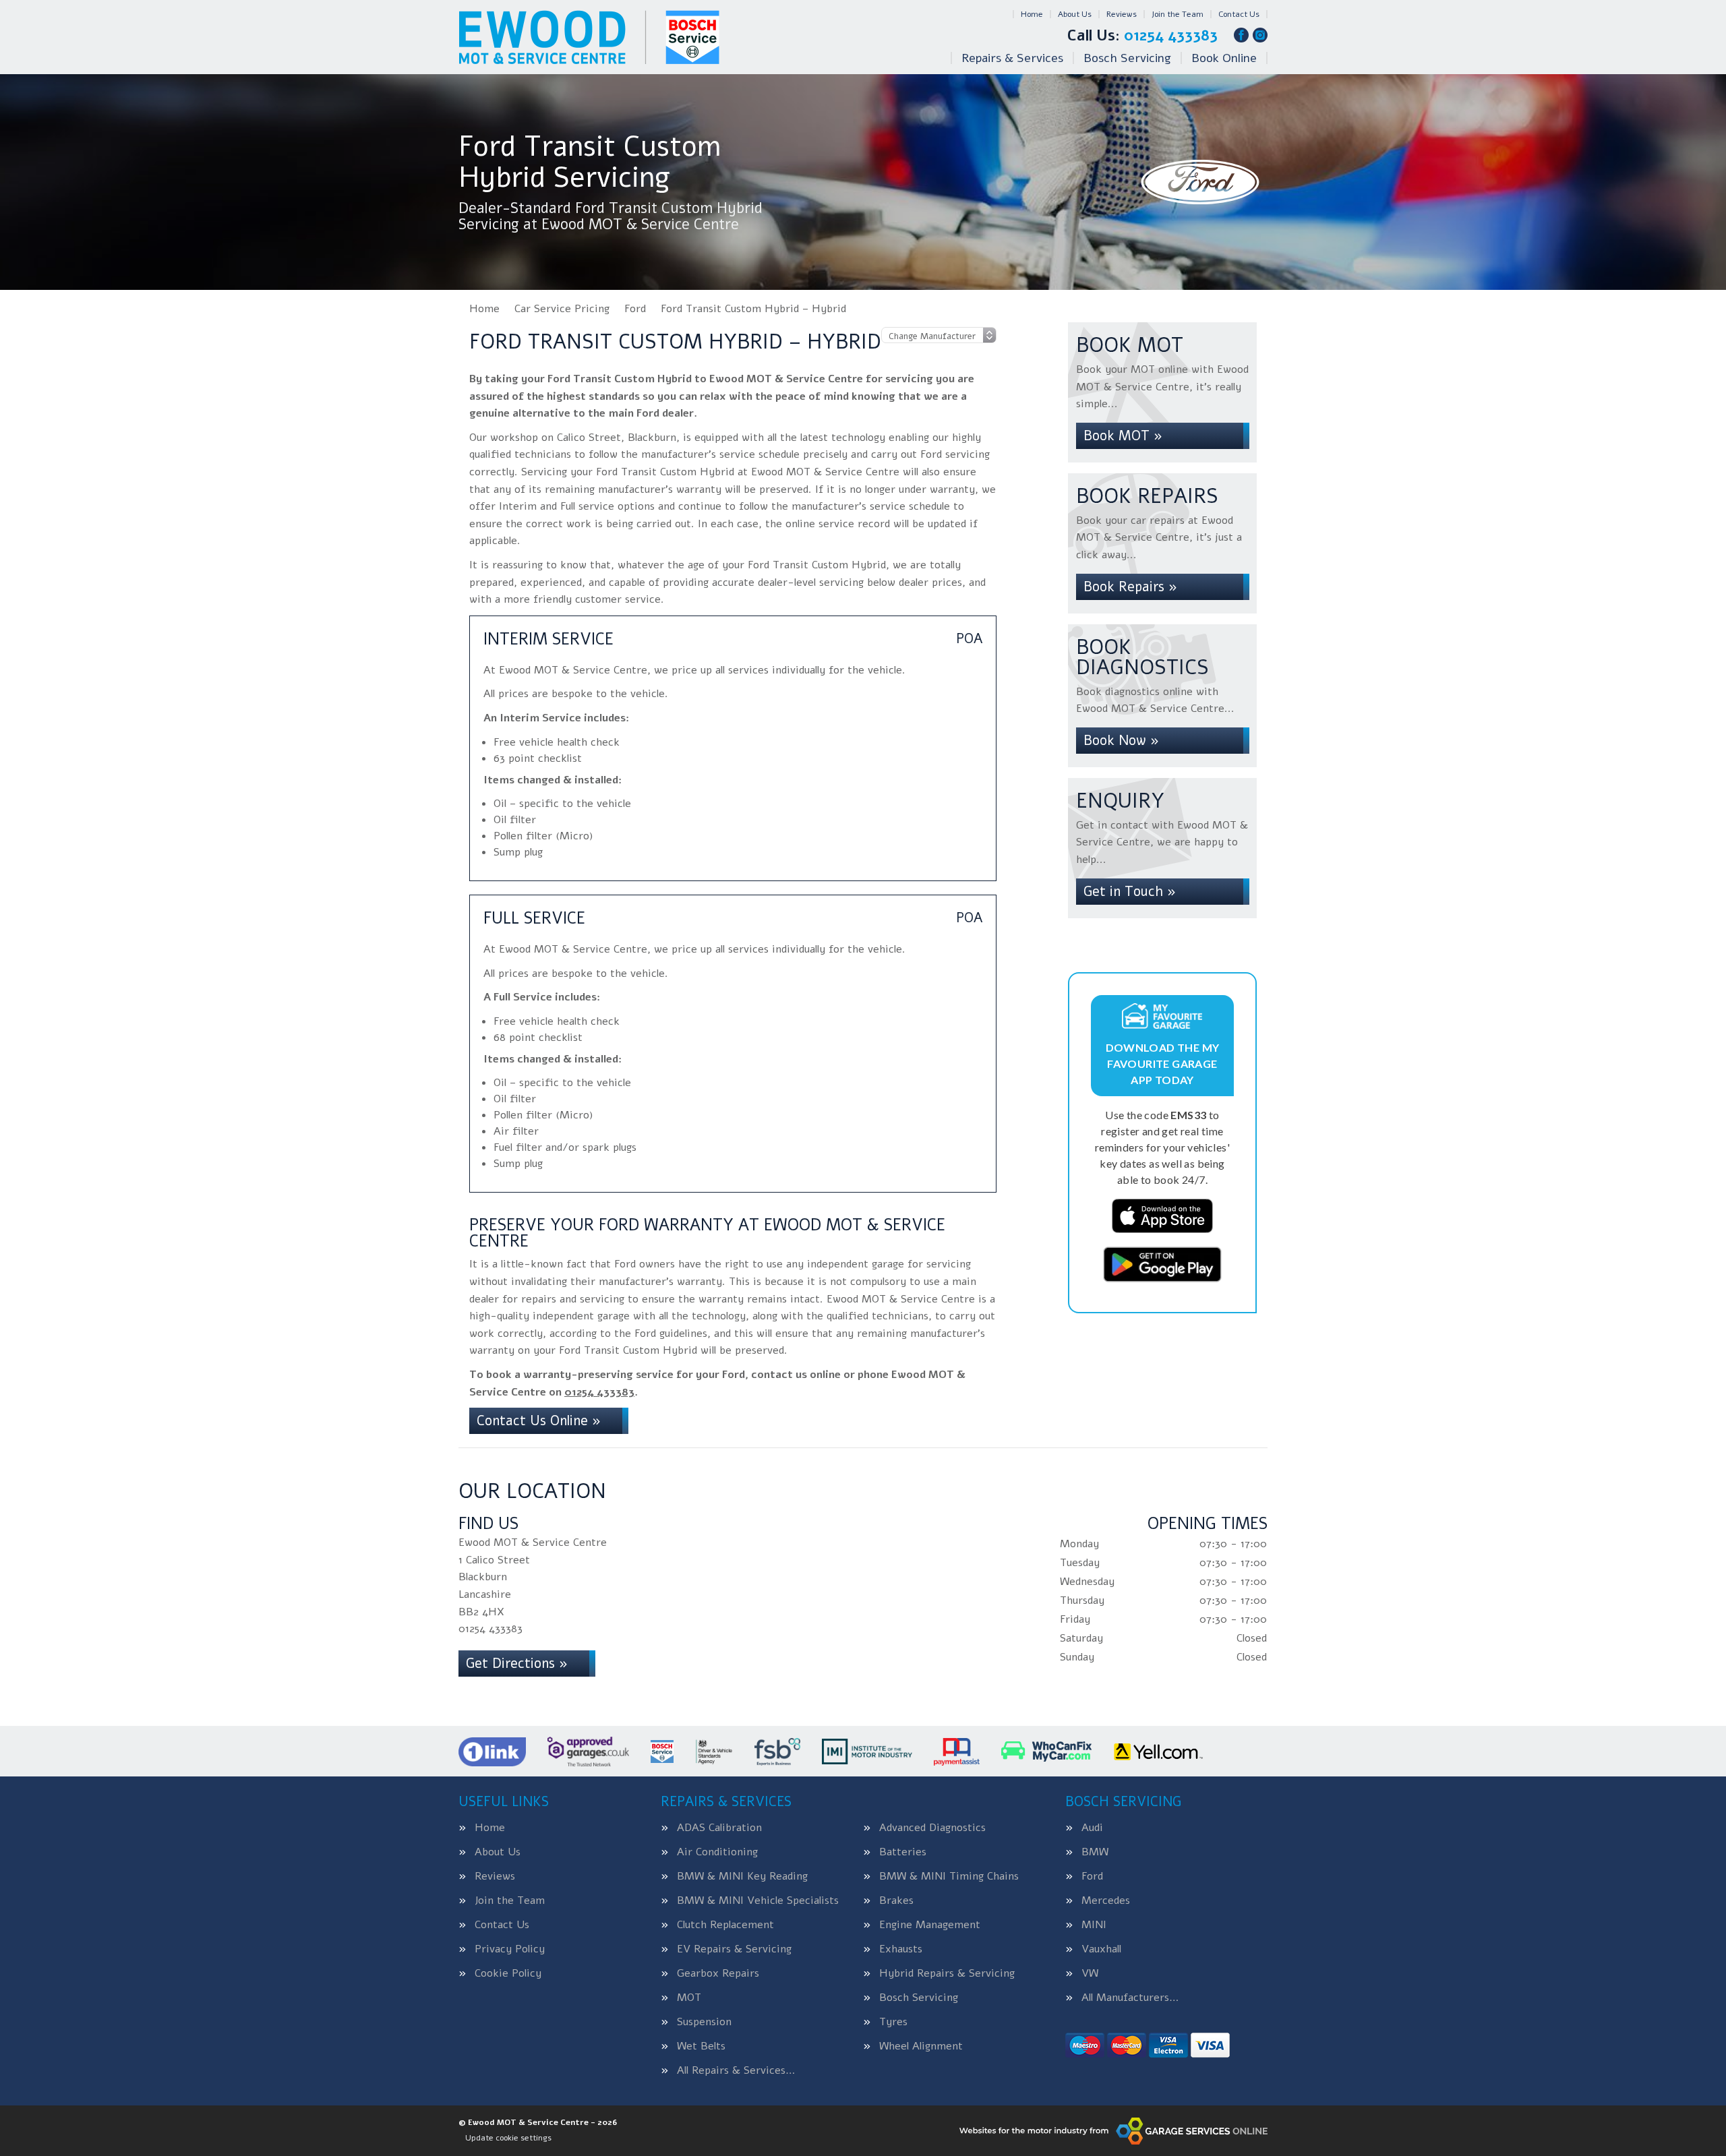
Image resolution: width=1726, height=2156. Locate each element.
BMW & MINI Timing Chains (949, 1876)
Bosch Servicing (1127, 58)
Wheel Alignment (921, 2046)
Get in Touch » (1130, 892)
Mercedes (1106, 1900)
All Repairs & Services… (736, 2070)
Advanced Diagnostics (932, 1828)
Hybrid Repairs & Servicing (947, 1973)
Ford (1092, 1876)
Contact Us (1239, 14)
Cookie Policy (508, 1973)
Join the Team (1178, 14)
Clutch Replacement (725, 1925)
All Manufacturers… (1130, 1998)
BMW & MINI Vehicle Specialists (758, 1900)
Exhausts (901, 1949)
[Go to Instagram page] (1260, 35)
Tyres (893, 2022)
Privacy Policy (510, 1949)
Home (1032, 14)
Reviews (1122, 14)
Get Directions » (517, 1664)
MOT (689, 1998)
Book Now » (1121, 741)
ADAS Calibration (719, 1828)
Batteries (903, 1852)
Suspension (704, 2022)
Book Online (1224, 58)
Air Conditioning (717, 1852)
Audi (1092, 1828)
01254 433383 (1142, 36)
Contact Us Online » (539, 1421)
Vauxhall (1101, 1949)
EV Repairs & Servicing (734, 1949)
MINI (1094, 1925)
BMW (1095, 1852)
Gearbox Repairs (718, 1973)
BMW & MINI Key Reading (742, 1876)
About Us (1075, 14)
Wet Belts (701, 2046)
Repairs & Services (1012, 58)
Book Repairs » (1130, 587)
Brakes (896, 1900)
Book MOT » (1123, 436)
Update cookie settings (508, 2138)
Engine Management (930, 1925)
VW (1090, 1973)
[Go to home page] (589, 37)
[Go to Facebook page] (1241, 35)
